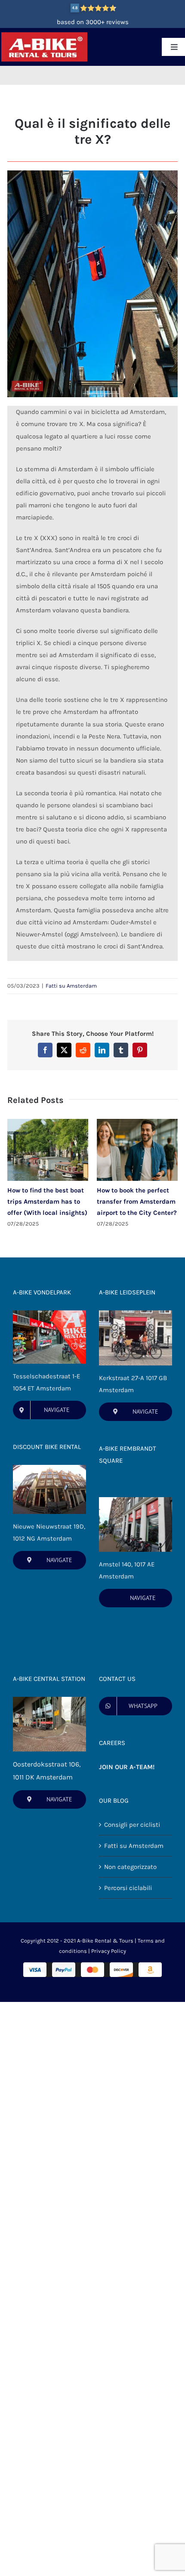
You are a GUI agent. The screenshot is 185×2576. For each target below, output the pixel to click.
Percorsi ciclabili (128, 1888)
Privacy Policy (109, 1951)
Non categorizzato (130, 1867)
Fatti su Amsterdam (71, 986)
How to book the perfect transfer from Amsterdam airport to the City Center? (137, 1202)
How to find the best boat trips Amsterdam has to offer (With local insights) (47, 1202)
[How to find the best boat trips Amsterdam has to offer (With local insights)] (48, 1123)
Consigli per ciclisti (132, 1825)
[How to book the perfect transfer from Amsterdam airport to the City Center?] (137, 1123)
